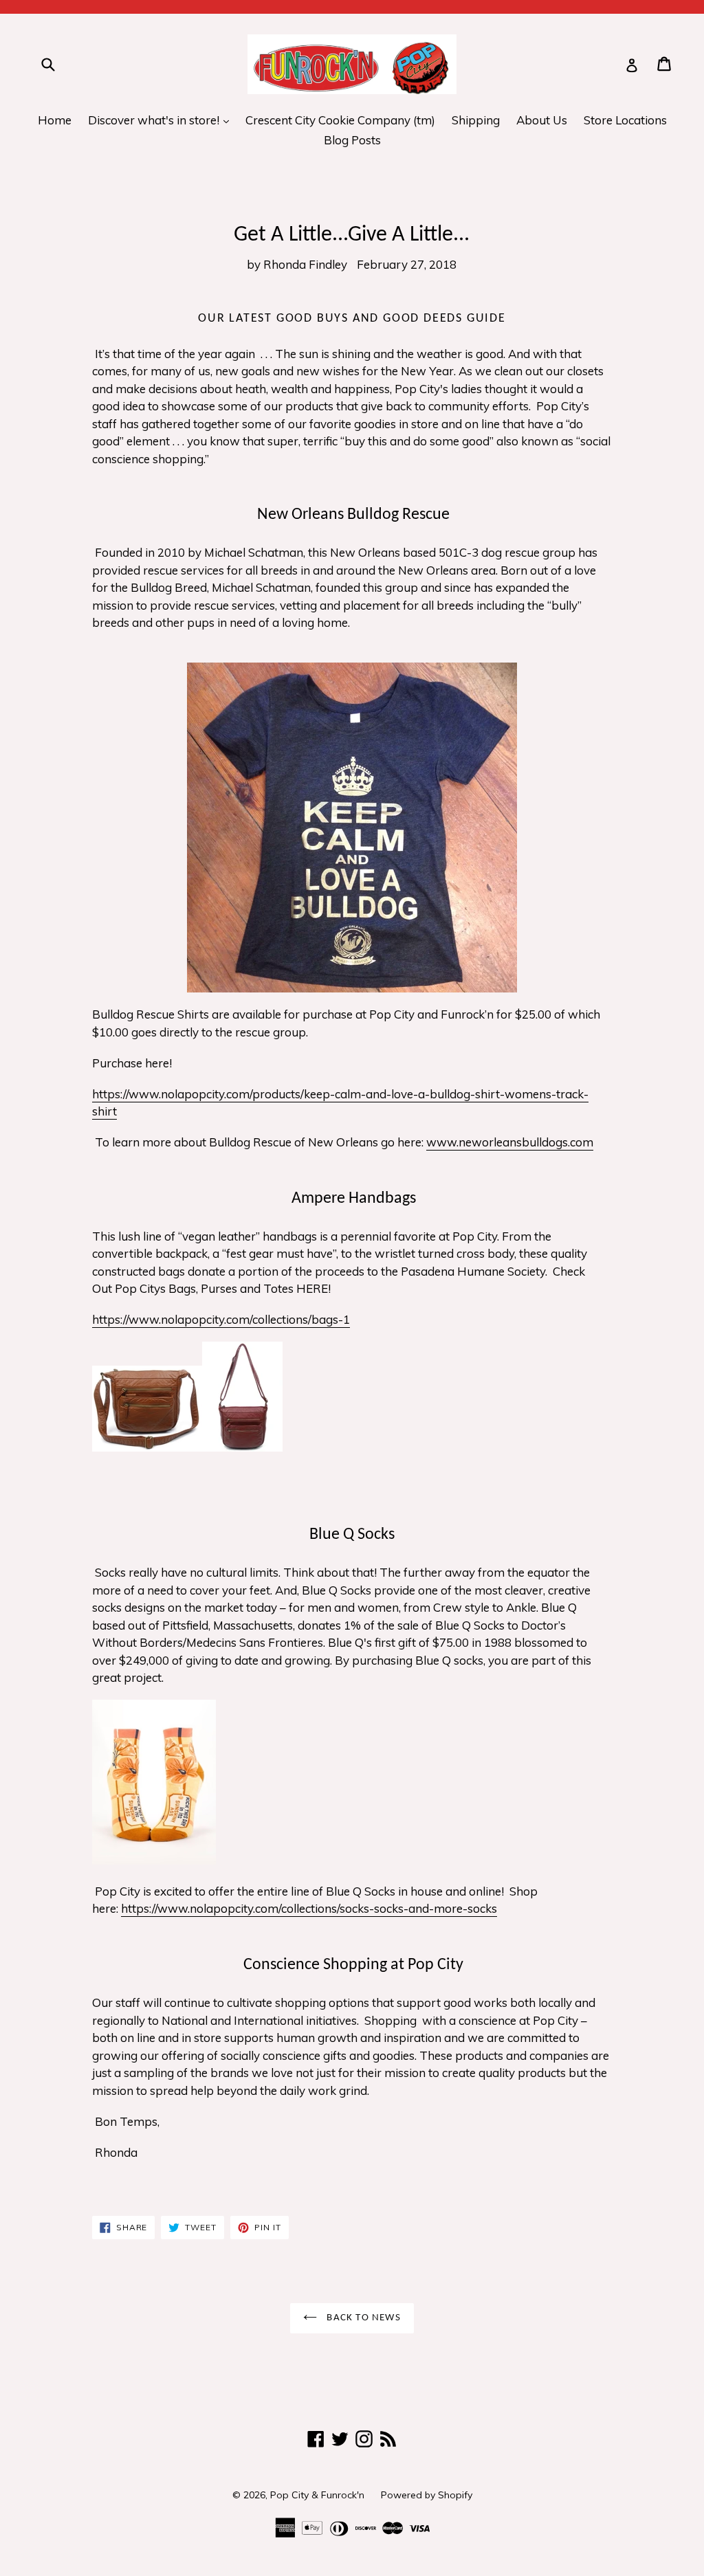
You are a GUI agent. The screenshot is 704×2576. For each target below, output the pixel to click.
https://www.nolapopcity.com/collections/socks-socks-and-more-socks (309, 1908)
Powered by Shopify (427, 2495)
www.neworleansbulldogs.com (510, 1142)
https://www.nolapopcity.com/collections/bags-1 (221, 1319)
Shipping (476, 120)
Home (55, 120)
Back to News (362, 2318)
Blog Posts (352, 140)
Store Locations (625, 120)
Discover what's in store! (162, 120)
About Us (542, 120)
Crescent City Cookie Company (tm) (340, 120)
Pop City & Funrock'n (317, 2495)
